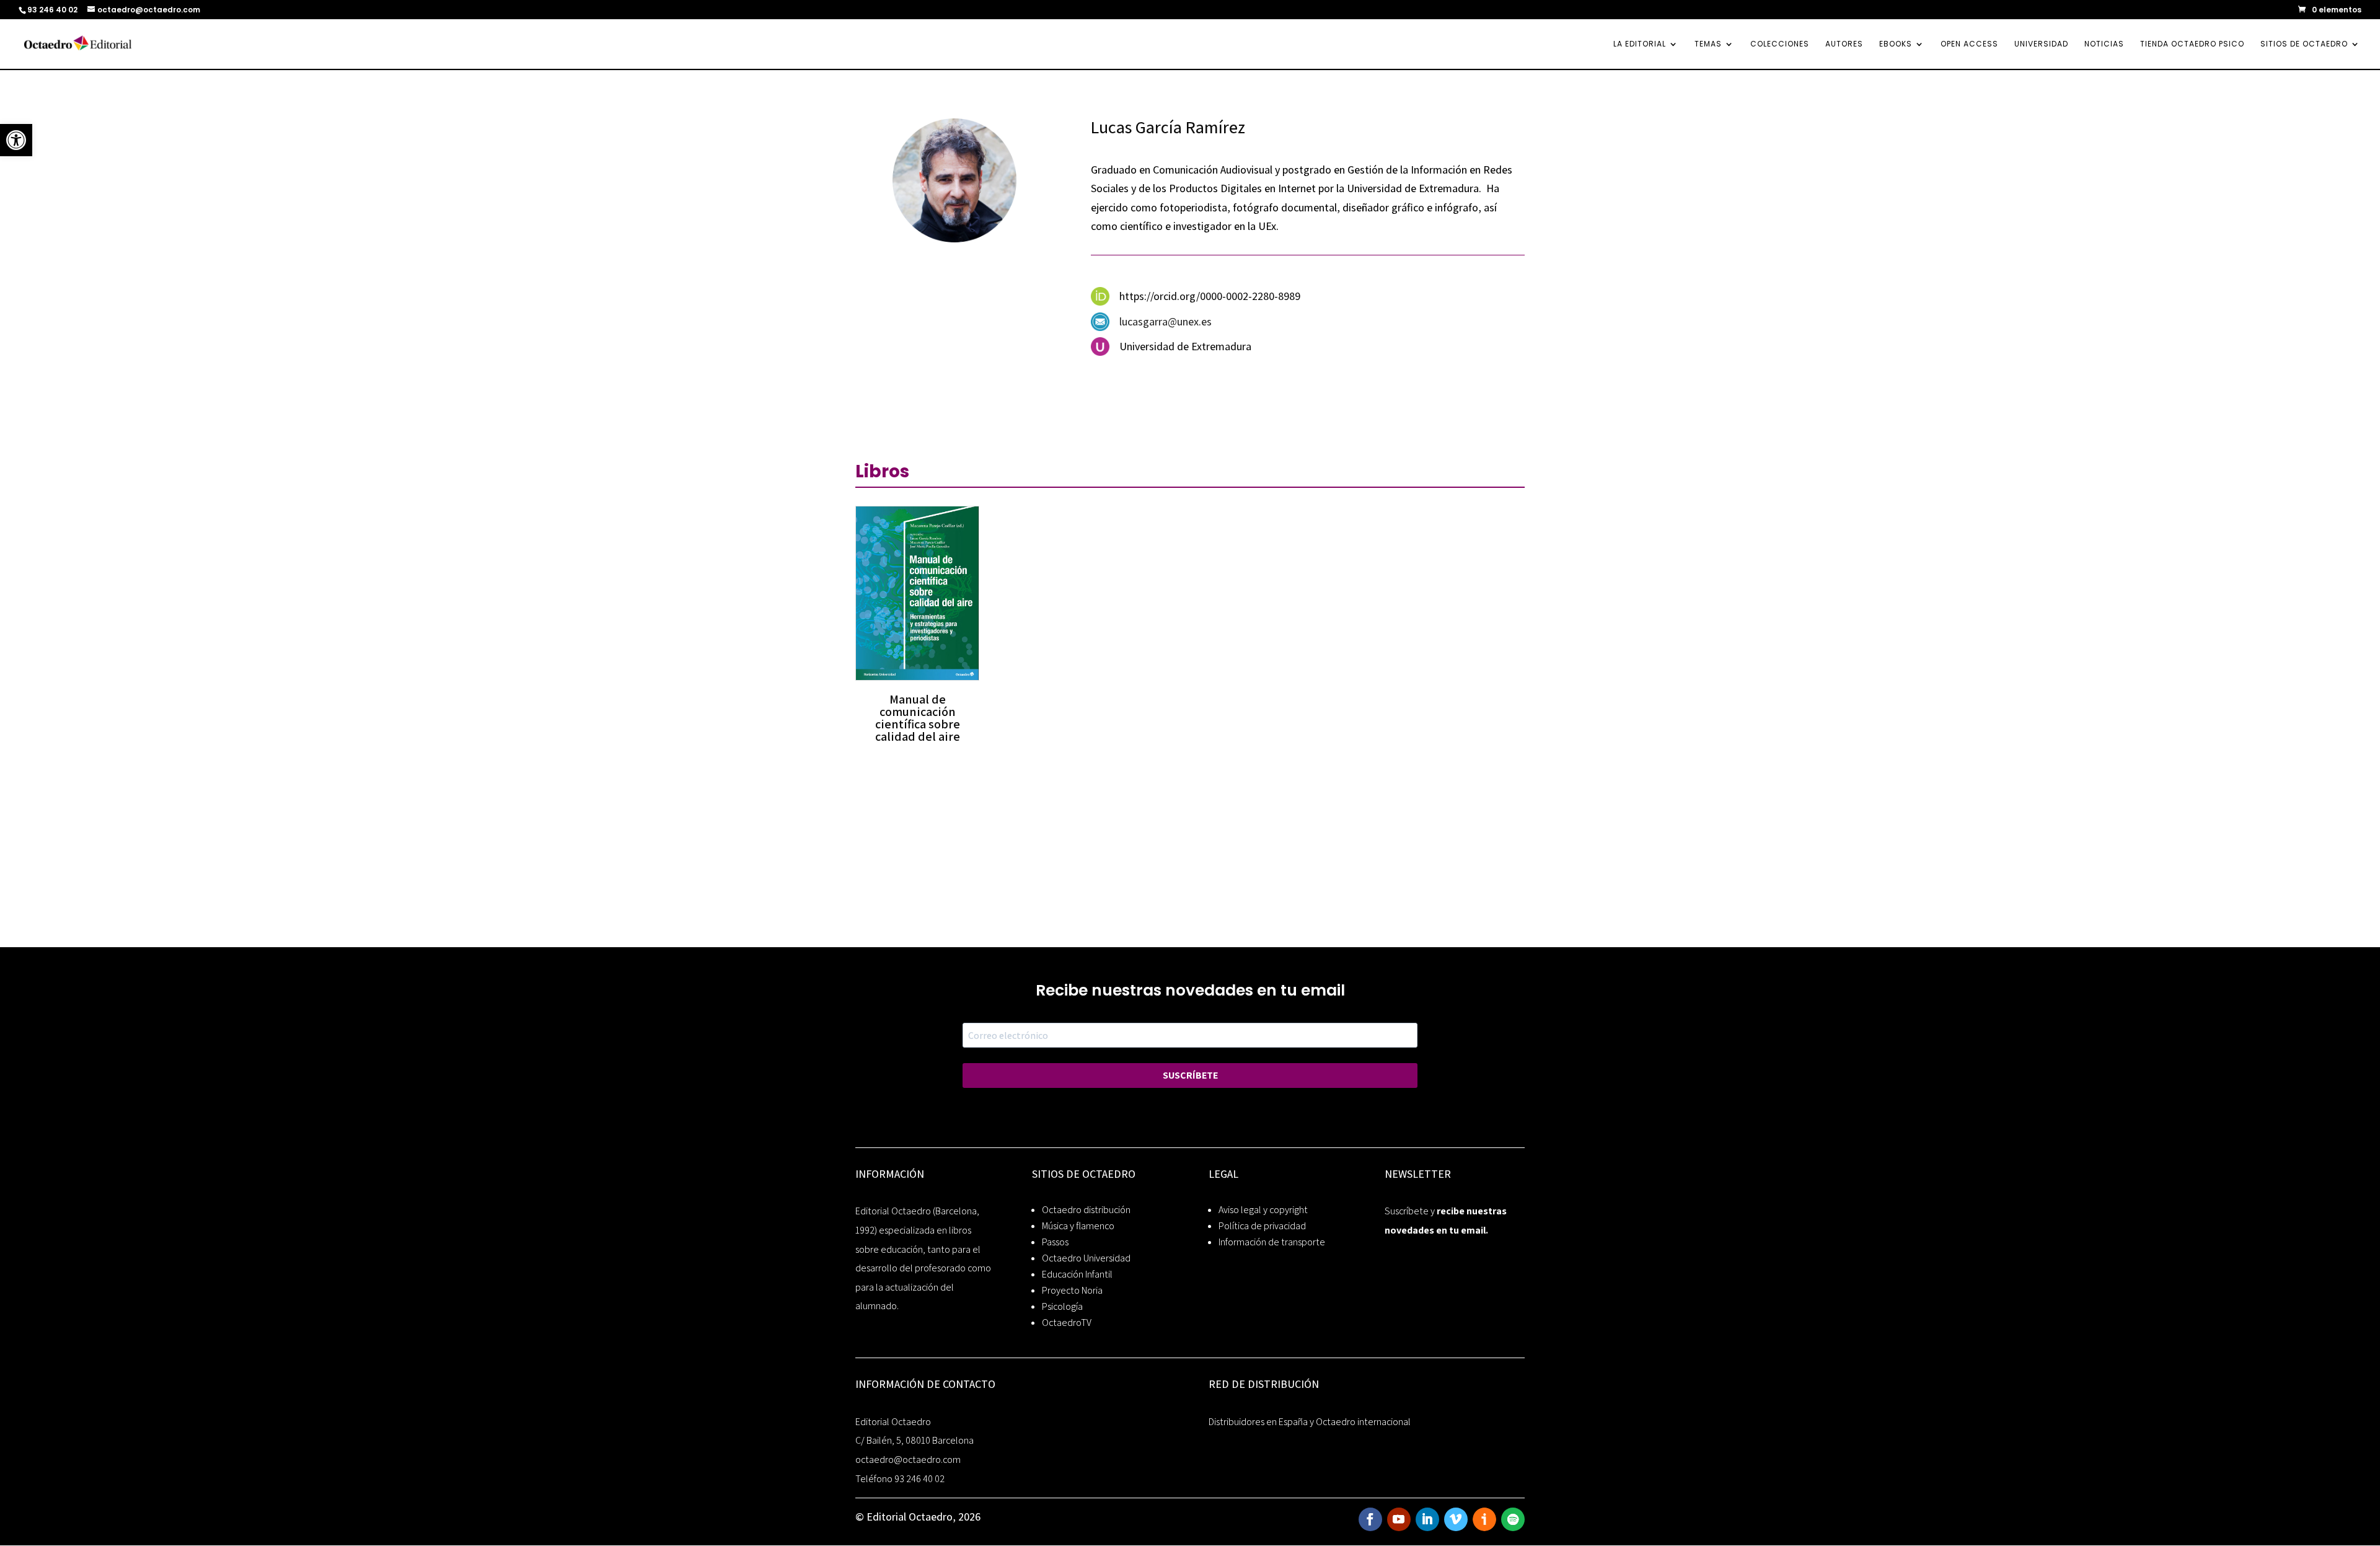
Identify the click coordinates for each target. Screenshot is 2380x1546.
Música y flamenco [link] (1078, 1226)
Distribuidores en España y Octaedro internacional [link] (1310, 1422)
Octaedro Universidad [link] (1086, 1258)
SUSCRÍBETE (1190, 1075)
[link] (16, 140)
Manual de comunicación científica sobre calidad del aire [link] (918, 718)
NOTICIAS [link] (2104, 44)
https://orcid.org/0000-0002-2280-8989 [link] (1210, 296)
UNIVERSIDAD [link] (2041, 44)
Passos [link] (1055, 1242)
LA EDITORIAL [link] (1640, 44)
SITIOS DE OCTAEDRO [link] (2304, 44)
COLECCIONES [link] (1780, 44)
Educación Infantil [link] (1077, 1274)
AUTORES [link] (1844, 44)
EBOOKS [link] (1896, 44)
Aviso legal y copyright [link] (1263, 1210)
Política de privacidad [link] (1262, 1226)
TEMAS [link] (1708, 44)
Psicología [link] (1062, 1306)
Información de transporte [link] (1272, 1242)
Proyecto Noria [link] (1072, 1290)
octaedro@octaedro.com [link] (908, 1460)
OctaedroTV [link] (1067, 1323)
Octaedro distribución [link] (1086, 1210)
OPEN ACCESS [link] (1969, 44)
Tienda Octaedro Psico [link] (2192, 44)
